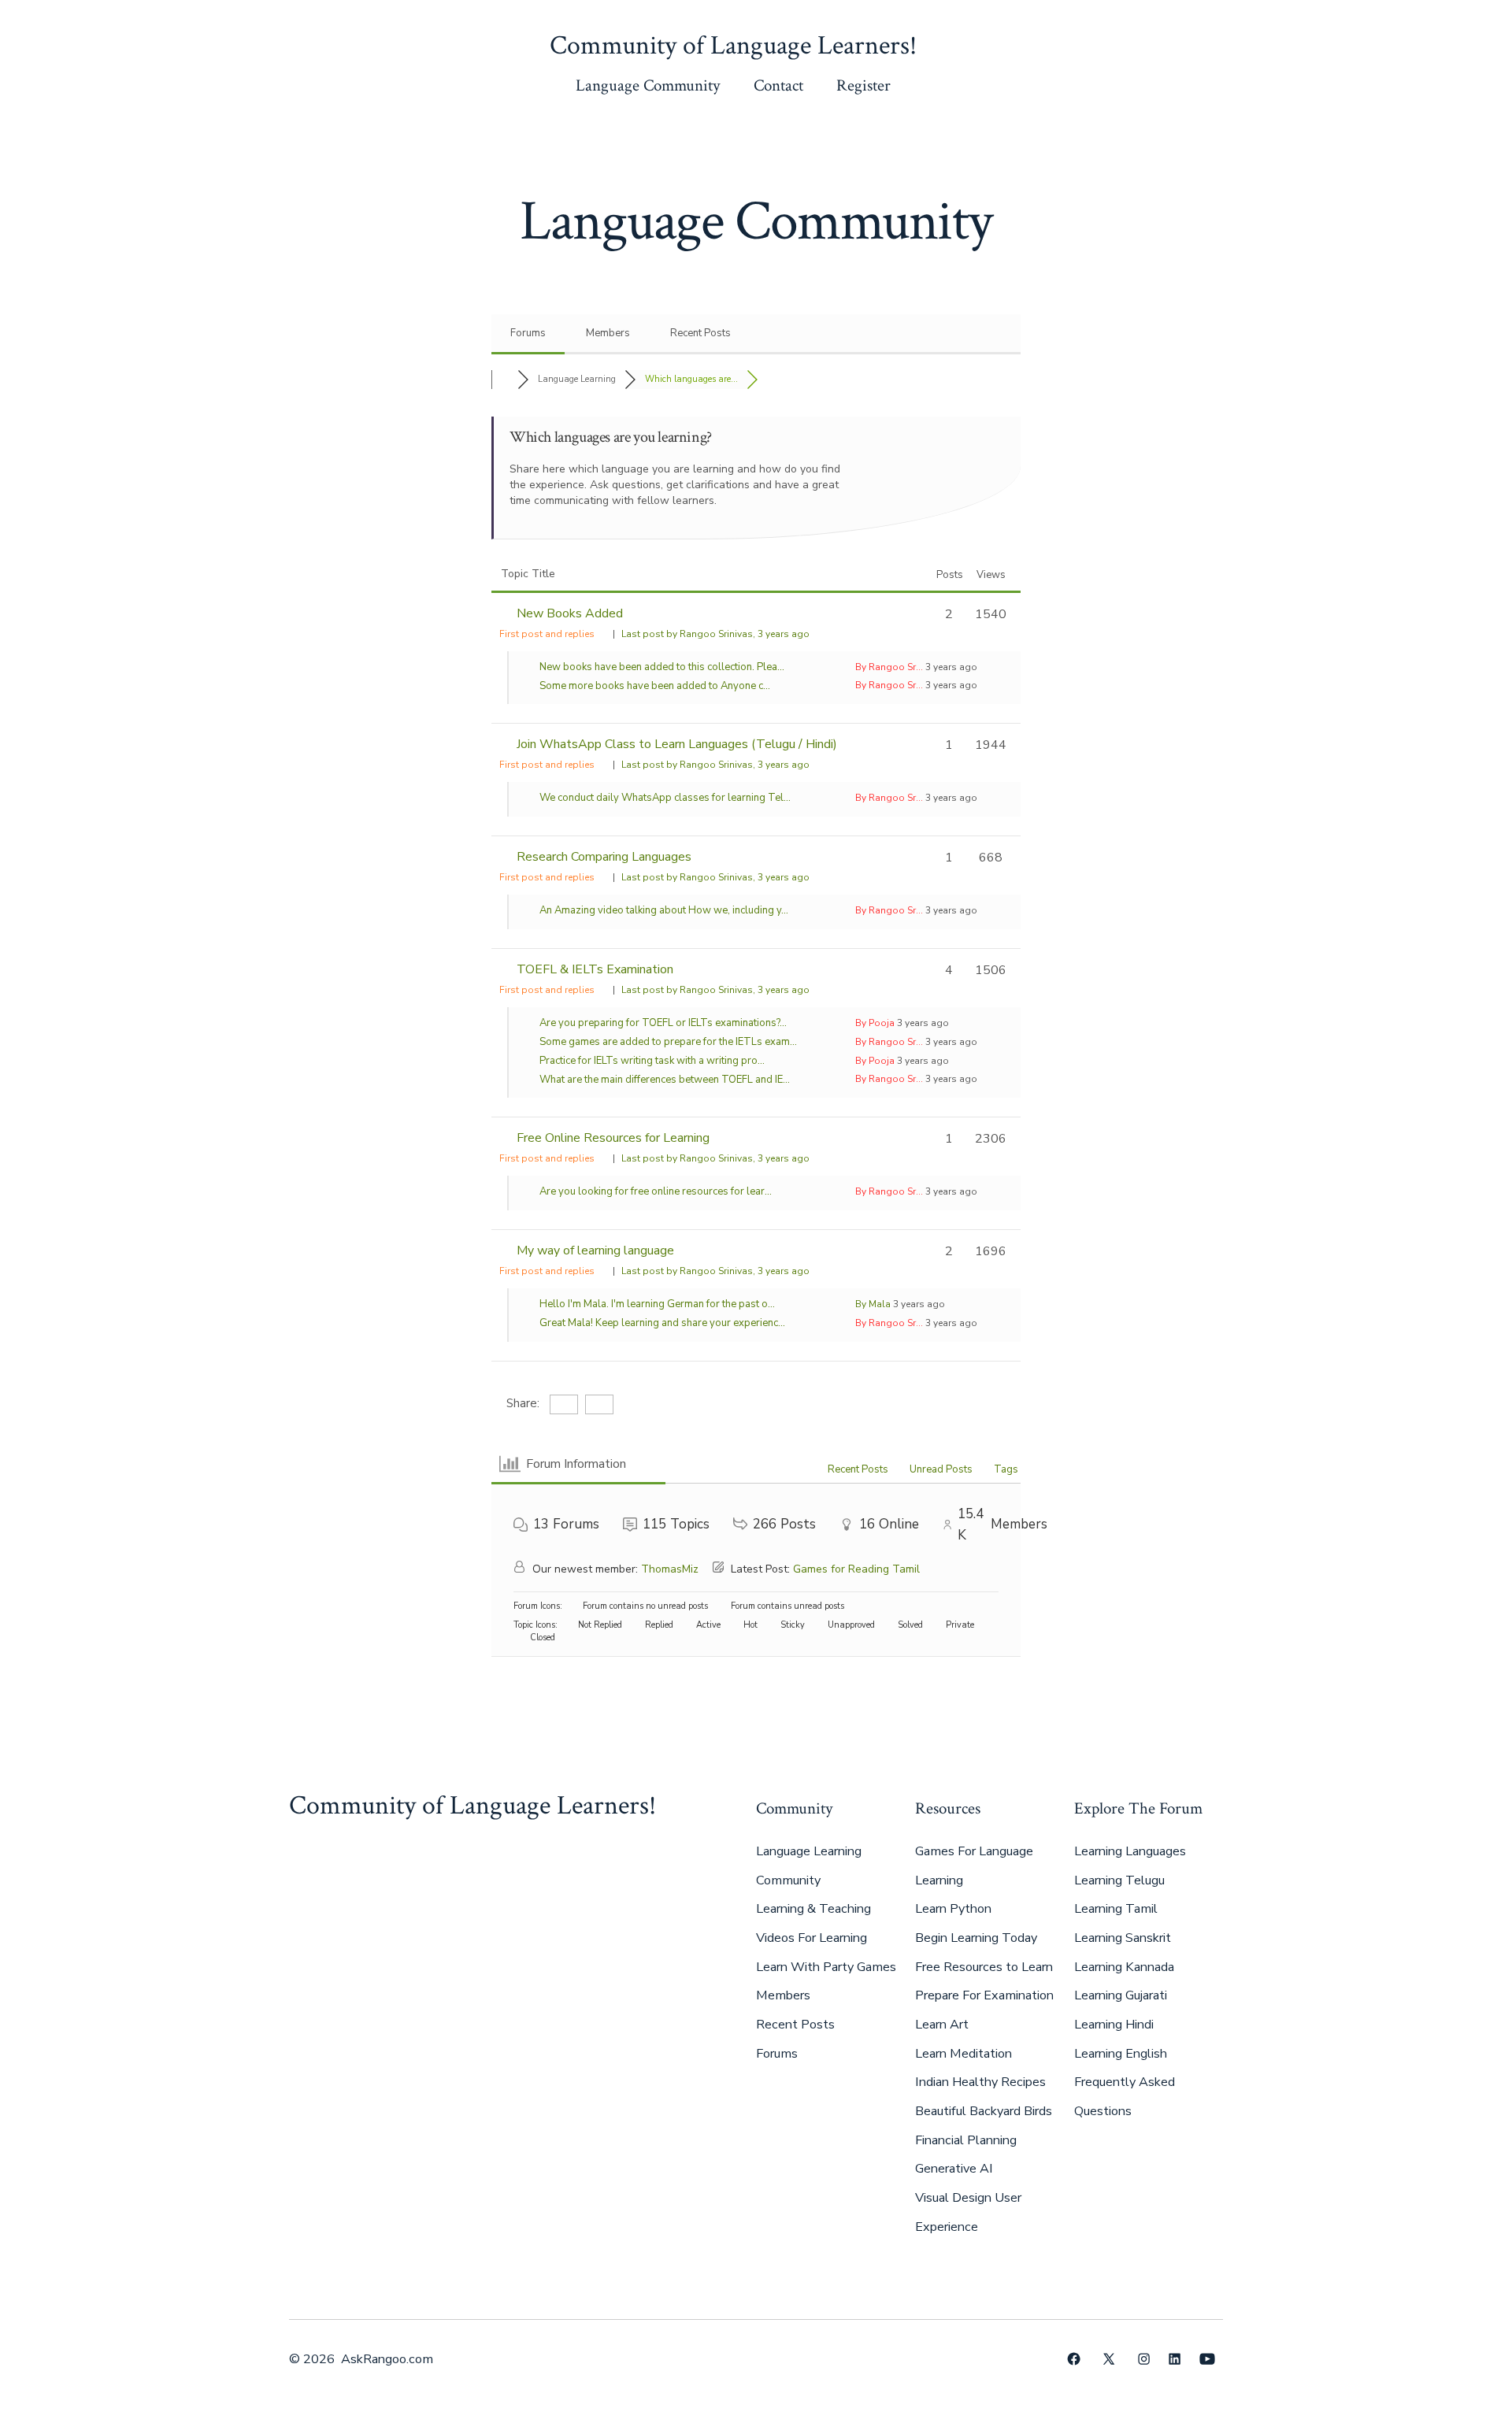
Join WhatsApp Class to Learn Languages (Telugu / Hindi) (677, 744)
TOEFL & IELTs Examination (595, 969)
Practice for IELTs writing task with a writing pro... (652, 1061)
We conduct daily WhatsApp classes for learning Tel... (665, 798)
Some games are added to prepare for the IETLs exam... (668, 1042)
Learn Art (942, 2025)
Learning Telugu (1119, 1880)
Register (863, 85)
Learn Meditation (964, 2054)
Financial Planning (966, 2140)
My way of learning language (595, 1250)
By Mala (873, 1304)
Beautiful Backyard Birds (984, 2111)
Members (608, 333)
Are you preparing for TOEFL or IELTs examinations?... (663, 1023)
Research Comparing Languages (604, 857)
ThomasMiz (670, 1569)
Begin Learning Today (976, 1938)
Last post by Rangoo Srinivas (715, 634)
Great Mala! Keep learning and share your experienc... (662, 1323)
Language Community (648, 85)
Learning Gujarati (1121, 1995)
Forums (528, 333)
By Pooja (875, 1023)
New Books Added (570, 613)
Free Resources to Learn (984, 1967)
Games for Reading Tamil (856, 1569)
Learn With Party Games (826, 1967)
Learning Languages (1130, 1851)
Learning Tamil (1116, 1909)
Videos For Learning (812, 1938)
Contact (778, 85)
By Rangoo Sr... (889, 667)
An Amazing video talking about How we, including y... (664, 910)
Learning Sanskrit (1123, 1938)
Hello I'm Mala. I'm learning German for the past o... (657, 1304)
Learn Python (953, 1909)
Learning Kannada (1124, 1967)
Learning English (1121, 2054)
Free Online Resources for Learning (613, 1138)
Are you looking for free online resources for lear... (656, 1191)
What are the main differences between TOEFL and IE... (665, 1080)
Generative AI (954, 2169)
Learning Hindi (1114, 2025)
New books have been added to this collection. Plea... (662, 667)
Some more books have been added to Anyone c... (655, 686)
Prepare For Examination (984, 1995)
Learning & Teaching (813, 1909)
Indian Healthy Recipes (980, 2082)
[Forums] (504, 379)
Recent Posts (700, 333)
